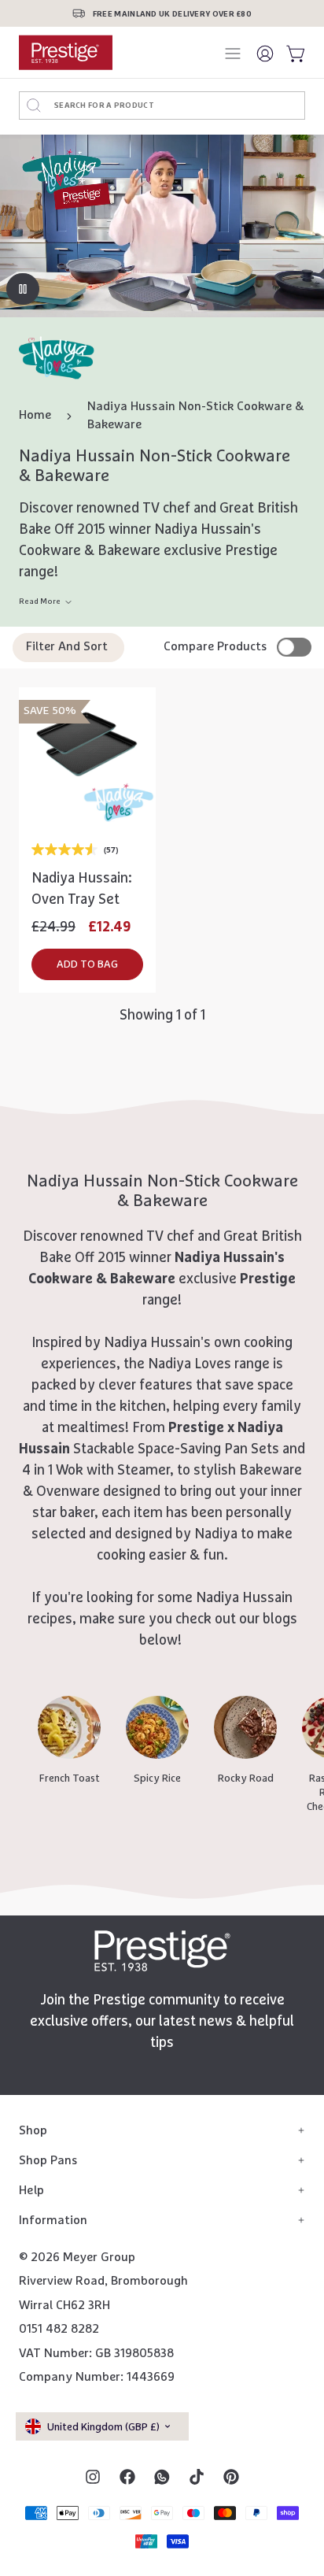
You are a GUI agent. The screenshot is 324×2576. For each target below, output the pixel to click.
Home (35, 415)
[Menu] (234, 54)
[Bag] (293, 53)
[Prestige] (66, 52)
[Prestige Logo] (162, 1951)
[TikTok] (197, 2477)
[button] (87, 964)
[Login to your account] (266, 53)
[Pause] (23, 289)
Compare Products (215, 647)
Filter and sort (67, 647)
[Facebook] (127, 2477)
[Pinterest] (231, 2477)
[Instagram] (93, 2477)
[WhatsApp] (162, 2477)
